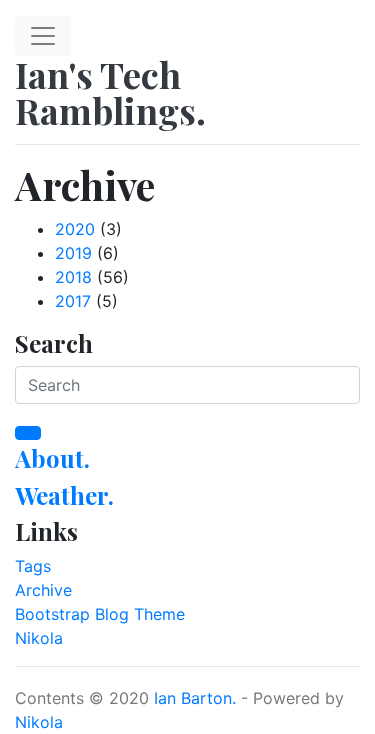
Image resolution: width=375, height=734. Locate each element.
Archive (43, 590)
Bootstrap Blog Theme (100, 614)
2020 (75, 229)
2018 (73, 277)
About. (52, 458)
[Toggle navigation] (43, 36)
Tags (33, 566)
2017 (73, 301)
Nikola (39, 638)
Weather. (64, 495)
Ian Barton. (195, 698)
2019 (73, 253)
